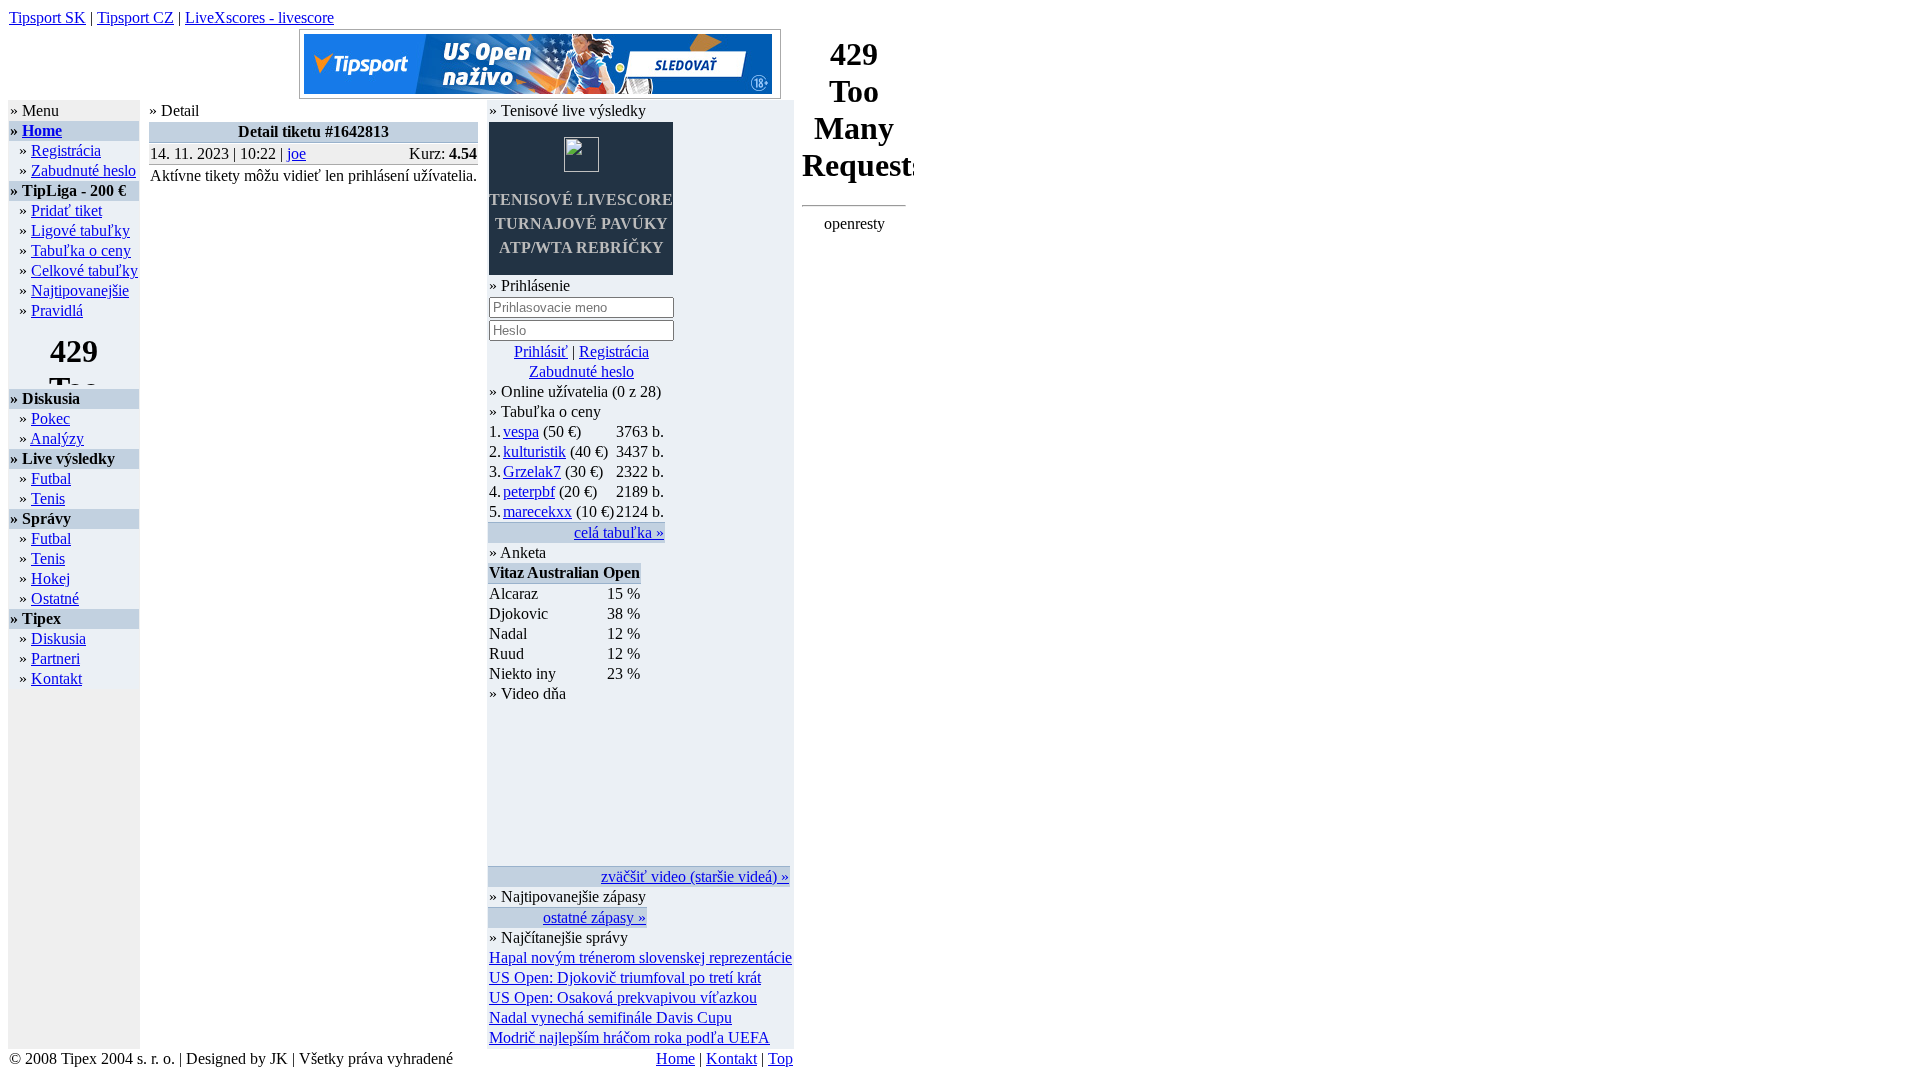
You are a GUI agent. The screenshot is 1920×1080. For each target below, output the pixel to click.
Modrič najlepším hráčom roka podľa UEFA (629, 1037)
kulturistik (534, 451)
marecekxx (537, 511)
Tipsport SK (47, 17)
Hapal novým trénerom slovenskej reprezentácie (640, 957)
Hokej (50, 578)
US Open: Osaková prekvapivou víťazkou (623, 997)
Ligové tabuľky (80, 230)
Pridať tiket (66, 210)
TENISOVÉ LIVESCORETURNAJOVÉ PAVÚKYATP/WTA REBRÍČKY (581, 223)
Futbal (51, 478)
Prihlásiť (541, 351)
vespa (521, 431)
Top (780, 1058)
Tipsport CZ (135, 17)
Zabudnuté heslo (83, 170)
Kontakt (56, 678)
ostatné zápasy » (594, 917)
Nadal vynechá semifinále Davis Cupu (610, 1017)
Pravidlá (57, 310)
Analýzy (57, 438)
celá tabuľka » (619, 532)
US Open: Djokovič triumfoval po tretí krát (625, 977)
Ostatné (55, 598)
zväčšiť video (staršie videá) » (695, 876)
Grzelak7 (532, 471)
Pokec (50, 418)
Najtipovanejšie (80, 290)
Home (42, 130)
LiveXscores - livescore (259, 17)
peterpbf (529, 491)
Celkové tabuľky (84, 270)
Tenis (48, 498)
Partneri (55, 658)
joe (296, 153)
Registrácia (66, 150)
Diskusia (58, 638)
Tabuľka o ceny (81, 250)
